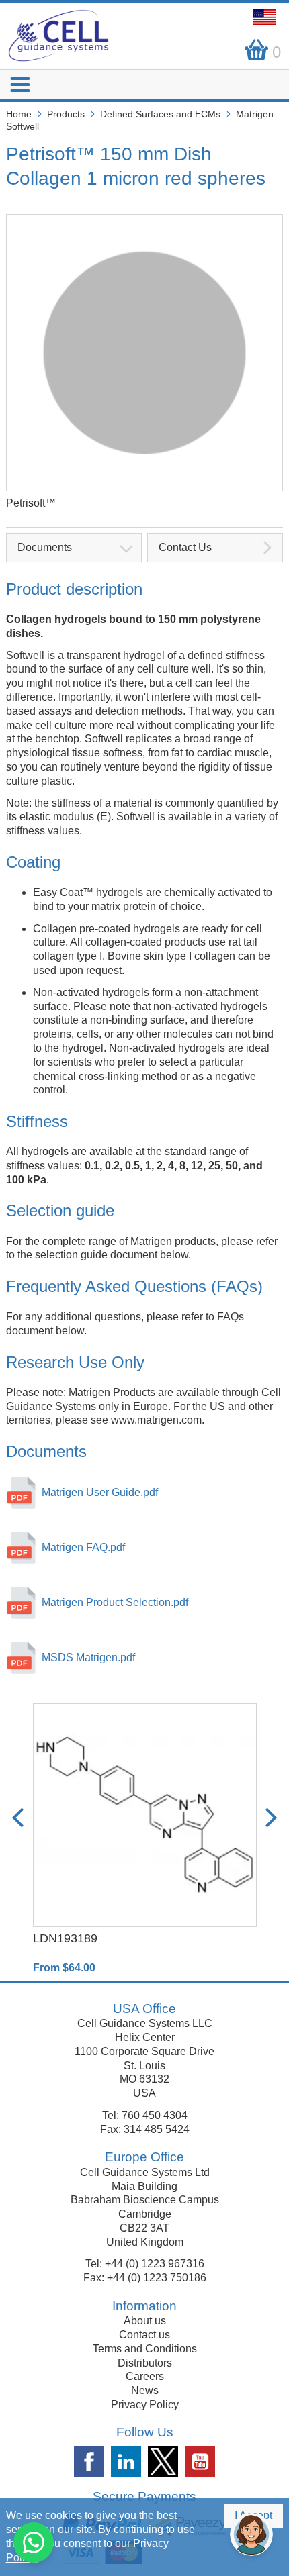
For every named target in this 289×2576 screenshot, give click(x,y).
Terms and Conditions (145, 2349)
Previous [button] (18, 1818)
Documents (45, 547)
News (145, 2390)
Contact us (144, 2335)
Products (66, 114)
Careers (145, 2376)
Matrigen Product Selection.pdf (115, 1602)
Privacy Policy (145, 2405)
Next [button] (271, 1818)
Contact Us (185, 547)
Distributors (145, 2363)
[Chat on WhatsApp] (34, 2542)
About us (145, 2321)
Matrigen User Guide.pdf (100, 1492)
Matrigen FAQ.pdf (83, 1547)
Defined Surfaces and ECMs (160, 114)
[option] (145, 1839)
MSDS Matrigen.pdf (88, 1657)
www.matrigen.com (156, 1420)
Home (19, 114)
